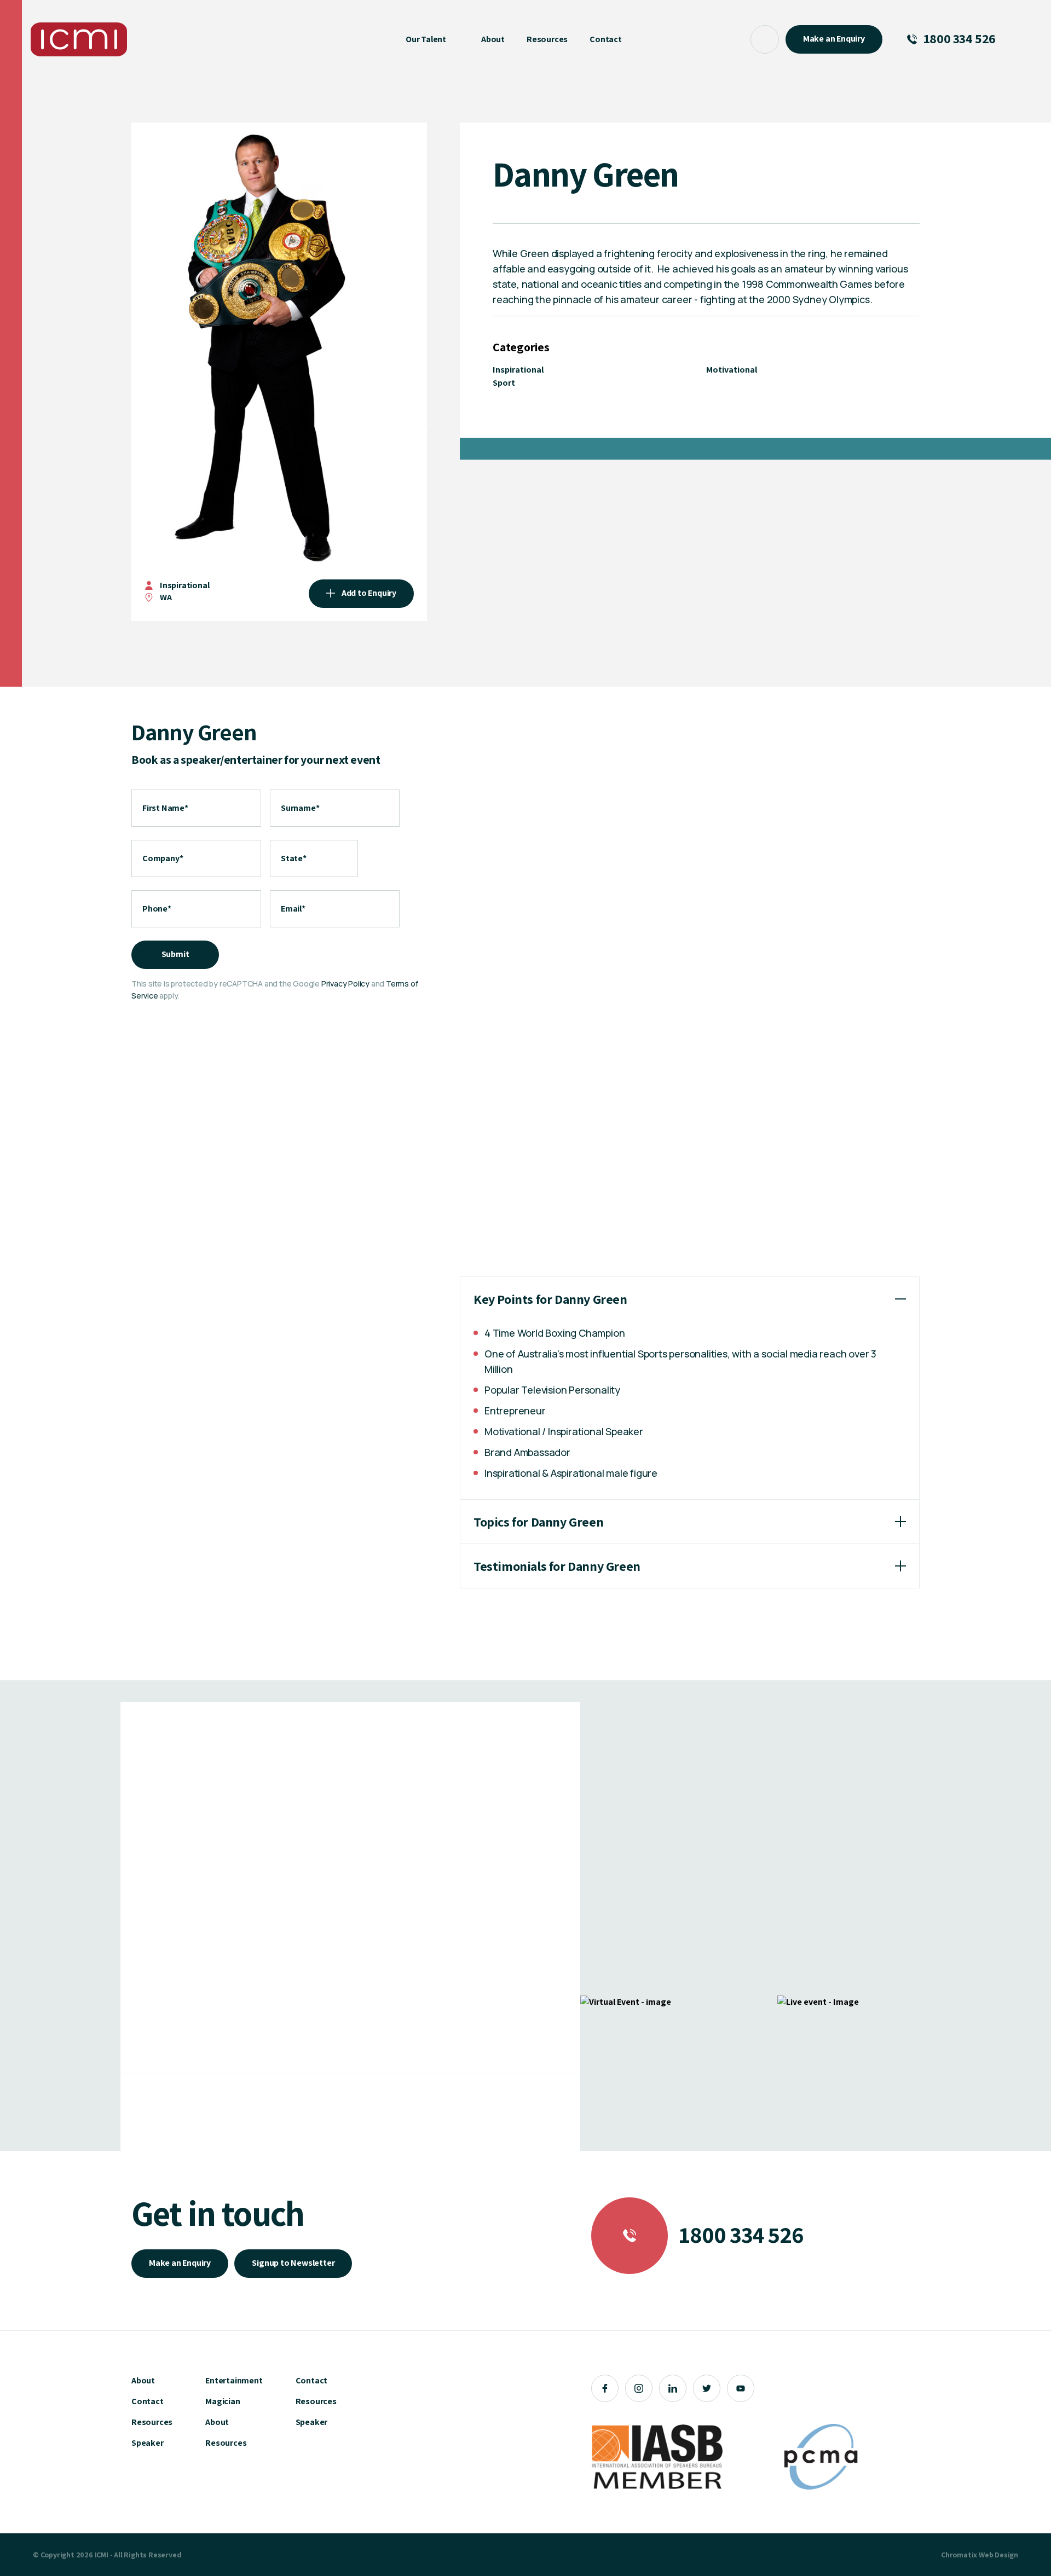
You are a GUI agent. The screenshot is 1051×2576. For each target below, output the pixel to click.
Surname (300, 808)
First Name (165, 808)
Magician (223, 2401)
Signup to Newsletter (293, 2263)
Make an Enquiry (180, 2263)
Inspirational (184, 585)
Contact (148, 2401)
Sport (504, 383)
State (294, 858)
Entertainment (234, 2380)
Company (163, 858)
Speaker (148, 2443)
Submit (175, 954)
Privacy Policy (345, 984)
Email (293, 909)
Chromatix (959, 2555)
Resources (152, 2422)
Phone (157, 909)
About (143, 2380)
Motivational (732, 370)
